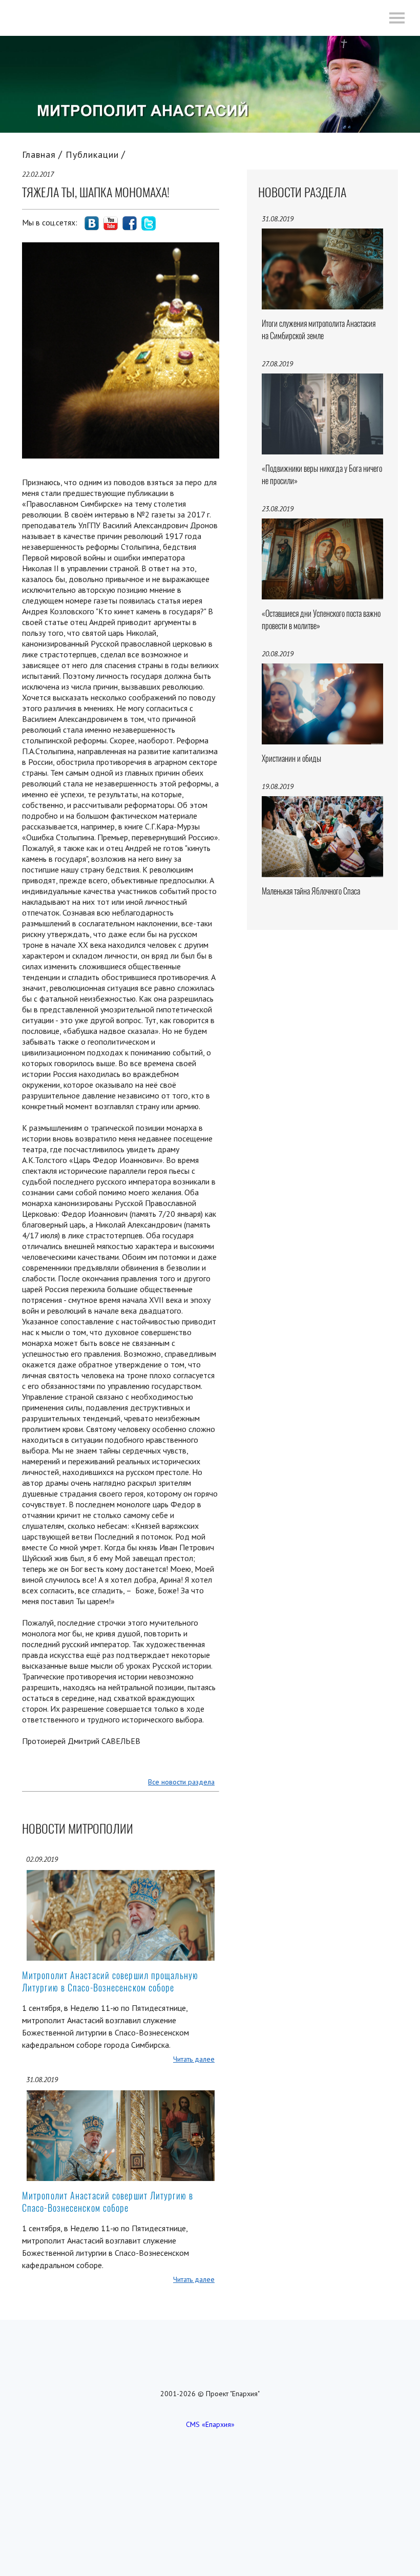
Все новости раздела (181, 1782)
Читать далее (194, 2059)
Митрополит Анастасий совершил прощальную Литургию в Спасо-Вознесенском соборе (110, 1981)
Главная (39, 154)
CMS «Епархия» (210, 2424)
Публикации (92, 154)
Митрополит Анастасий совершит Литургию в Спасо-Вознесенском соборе (108, 2202)
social (92, 223)
